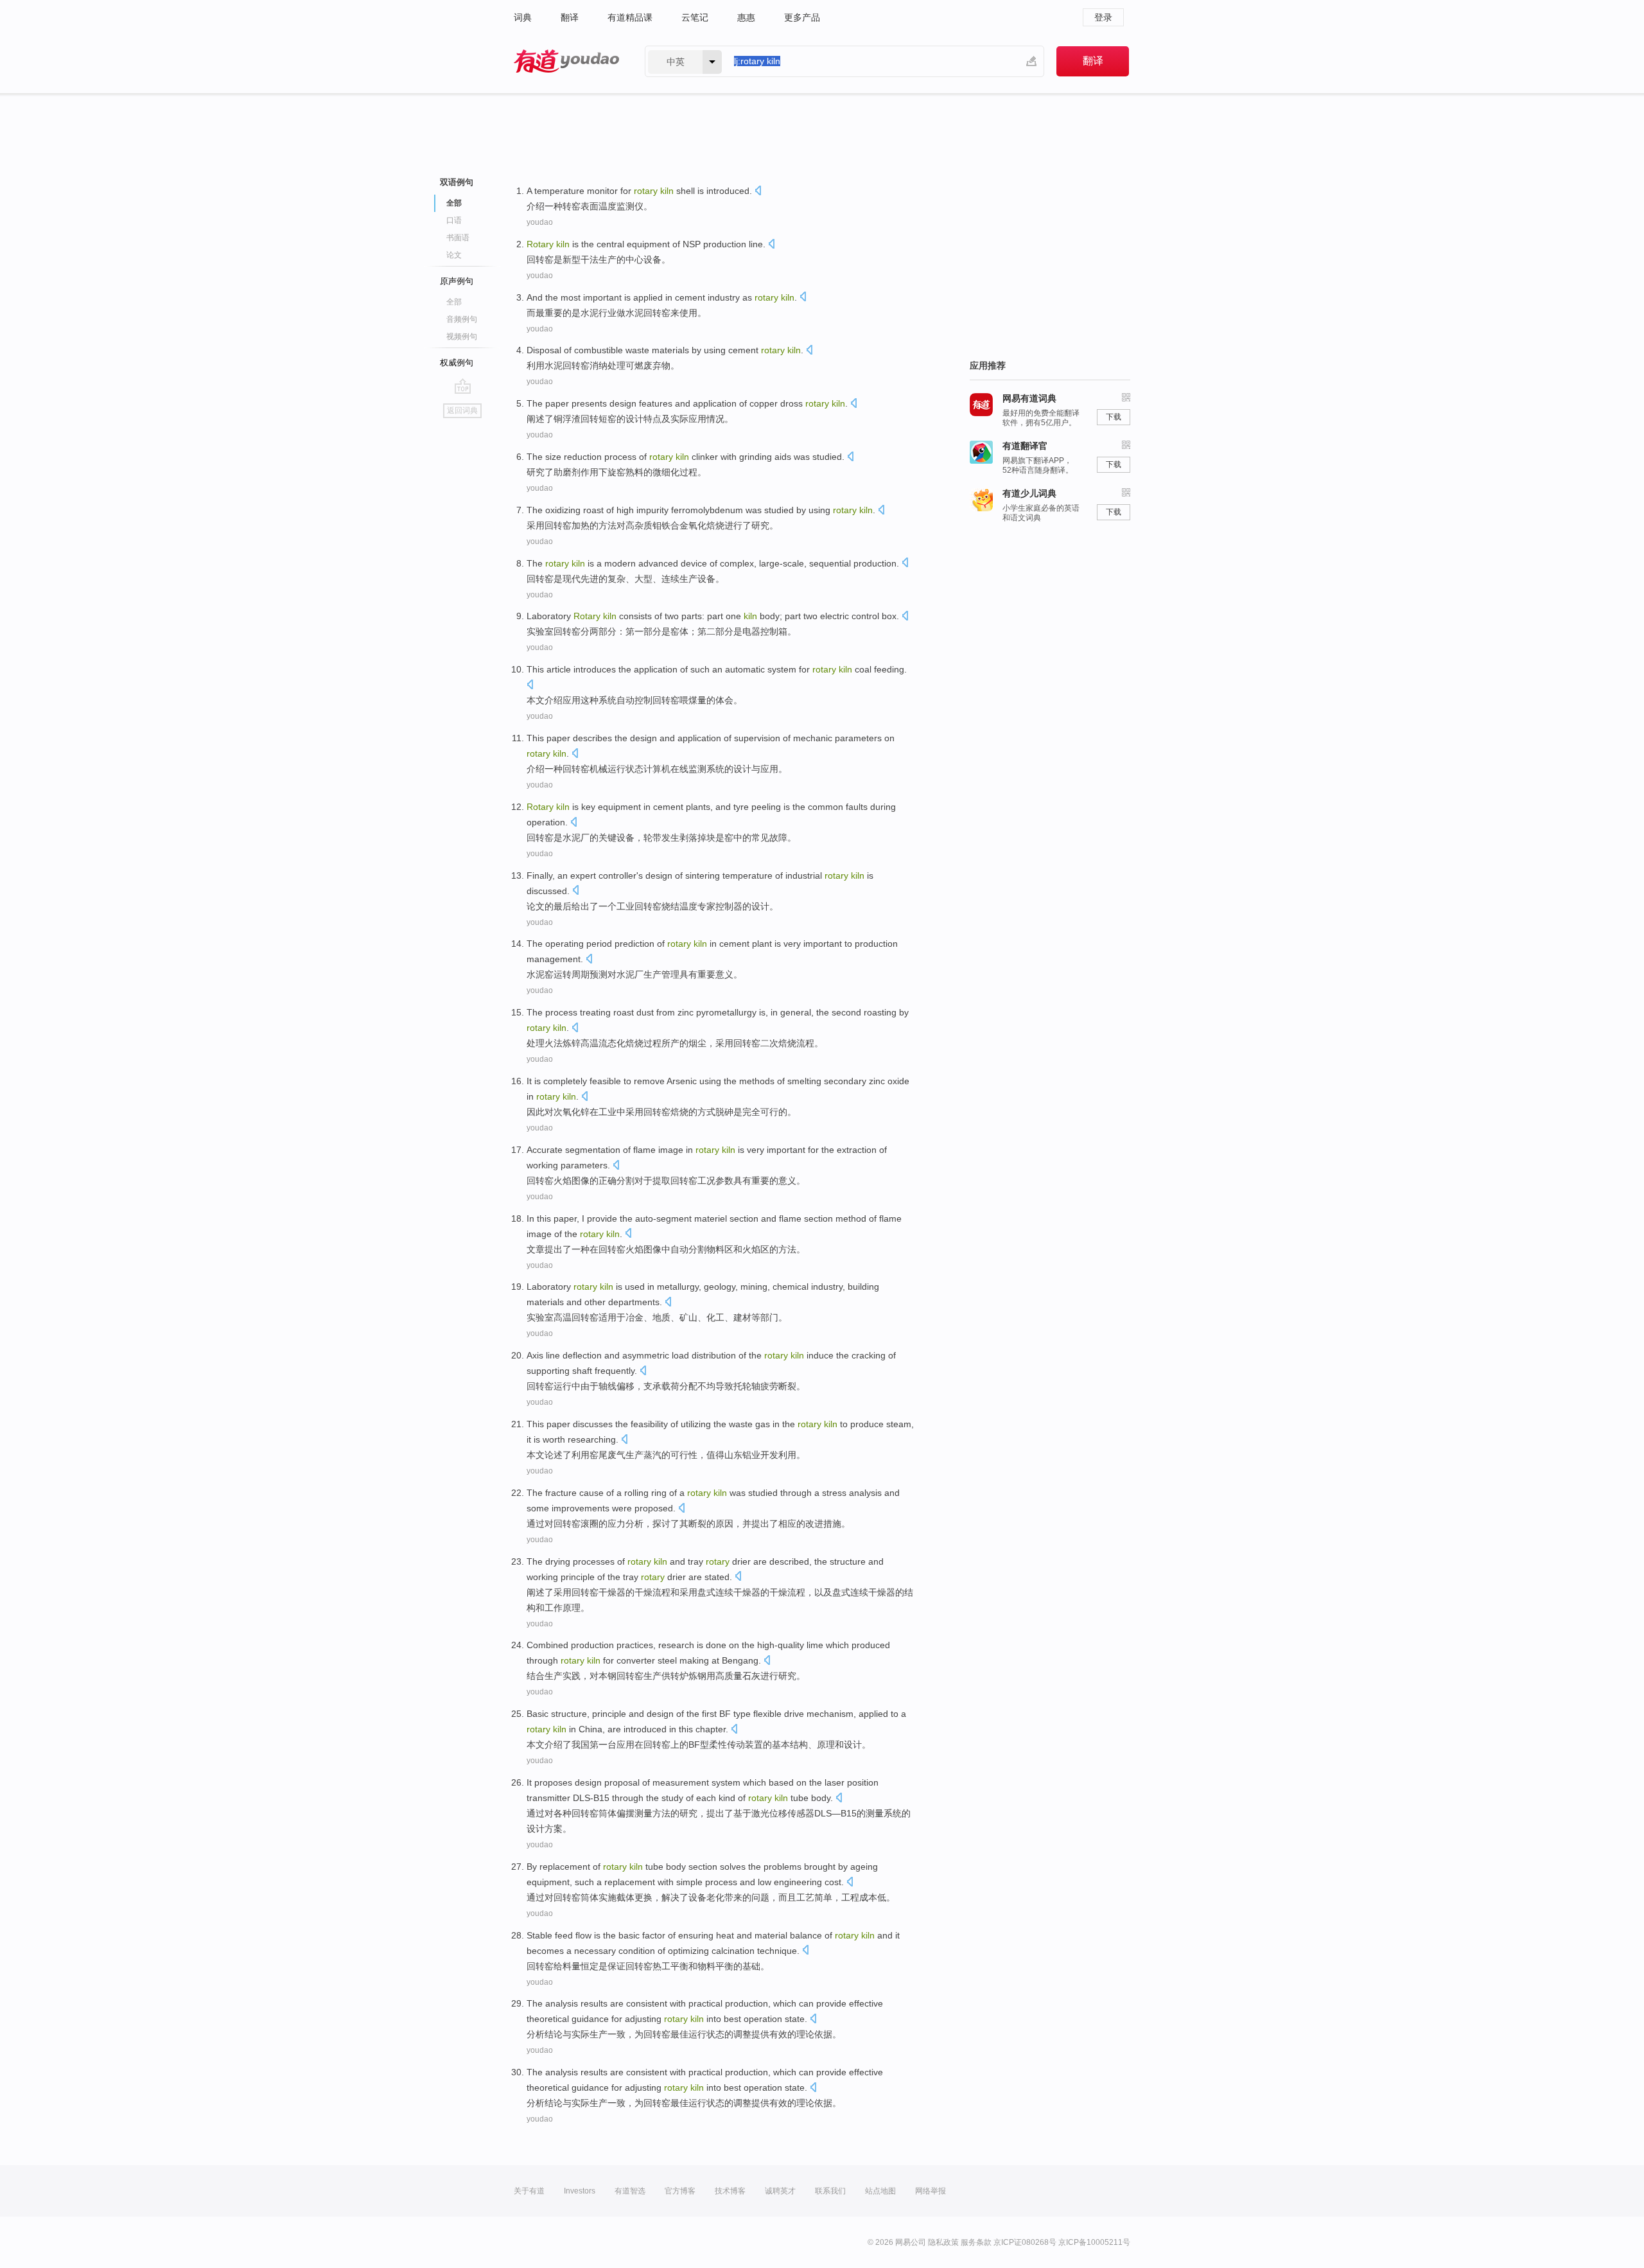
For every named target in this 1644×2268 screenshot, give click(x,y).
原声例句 (457, 281)
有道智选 (630, 2191)
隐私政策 (943, 2242)
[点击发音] (758, 192)
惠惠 (746, 17)
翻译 (570, 17)
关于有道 (529, 2191)
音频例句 (462, 319)
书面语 (458, 238)
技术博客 (730, 2191)
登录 (1103, 17)
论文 (454, 255)
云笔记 (695, 17)
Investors (580, 2191)
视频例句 (462, 337)
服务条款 (976, 2242)
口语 (454, 220)
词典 (523, 17)
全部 (454, 302)
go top (463, 386)
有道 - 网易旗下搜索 (566, 61)
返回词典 (462, 410)
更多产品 (802, 17)
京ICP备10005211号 (1094, 2242)
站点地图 (880, 2191)
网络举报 (931, 2191)
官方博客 (680, 2191)
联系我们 (830, 2191)
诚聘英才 (780, 2191)
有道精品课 (630, 17)
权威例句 (457, 363)
